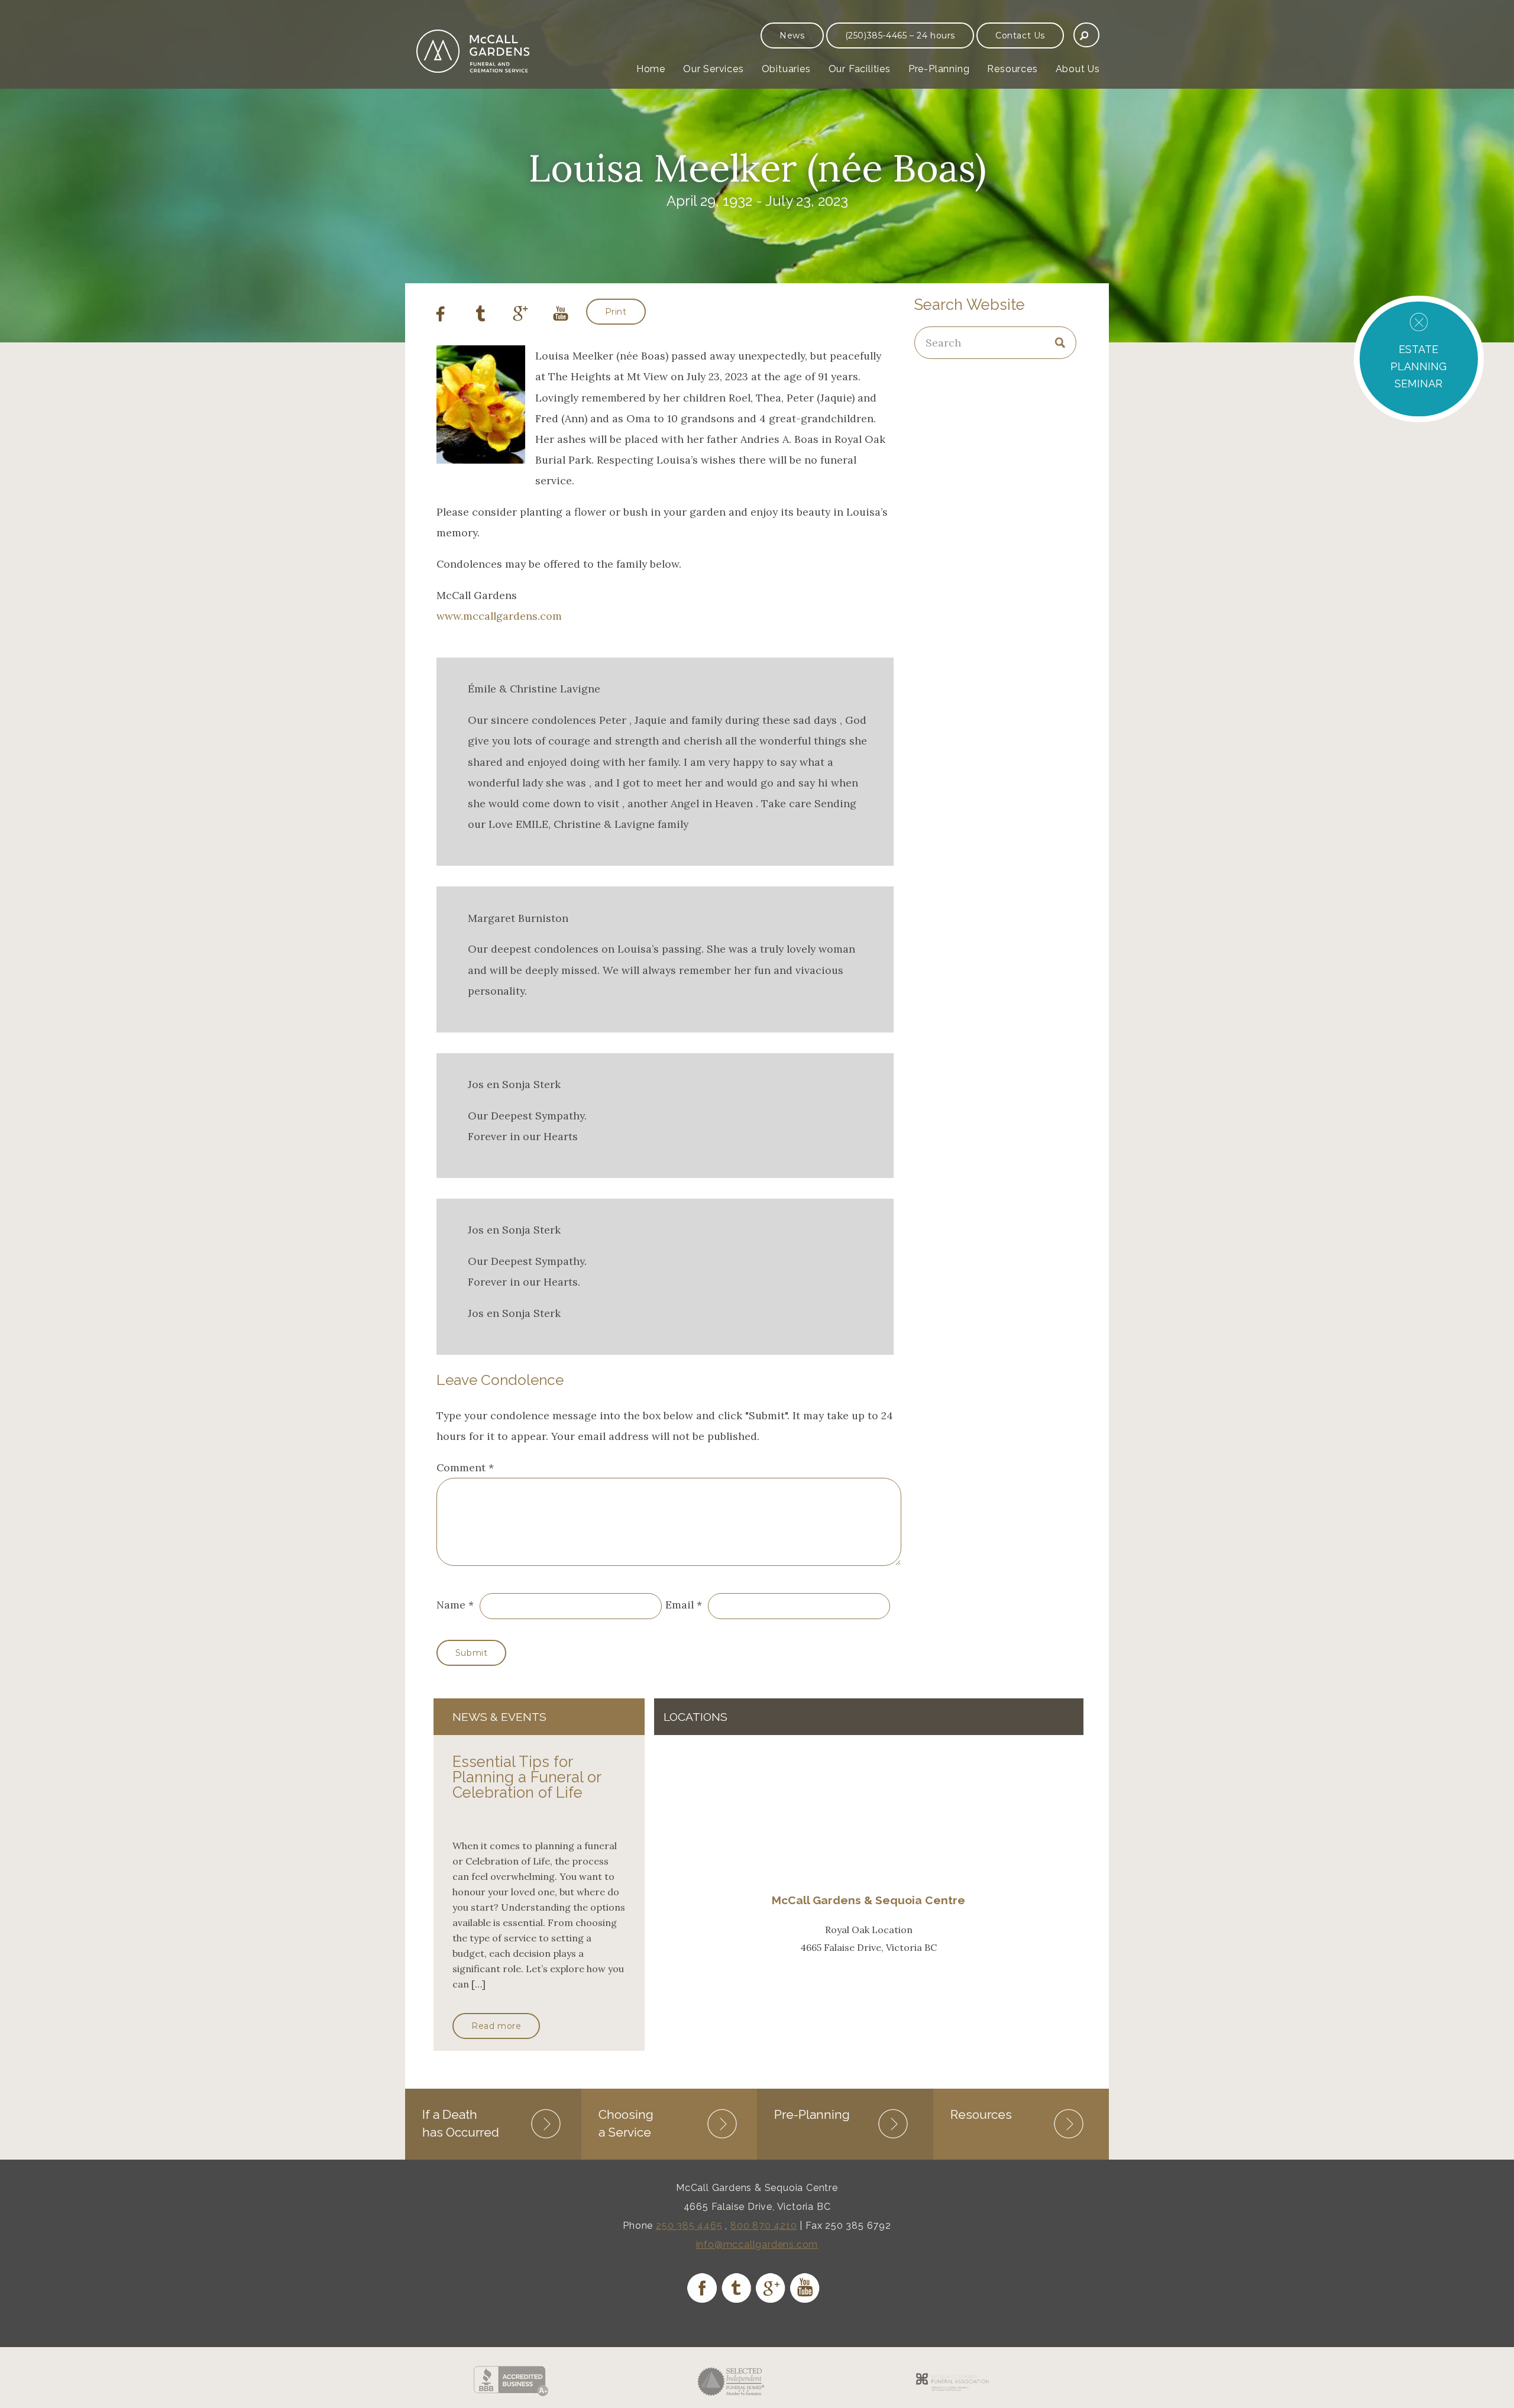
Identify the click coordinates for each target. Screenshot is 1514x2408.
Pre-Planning (939, 69)
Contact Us (1020, 35)
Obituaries (786, 69)
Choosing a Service (626, 2123)
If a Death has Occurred (461, 2123)
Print (616, 312)
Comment (465, 1467)
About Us (1078, 69)
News (792, 35)
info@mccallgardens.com (757, 2244)
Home (651, 69)
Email (680, 1605)
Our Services (714, 69)
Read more (496, 2026)
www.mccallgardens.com (499, 616)
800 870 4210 (764, 2226)
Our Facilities (860, 69)
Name (451, 1605)
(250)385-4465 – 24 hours (900, 35)
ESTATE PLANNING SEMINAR (1418, 366)
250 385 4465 (689, 2226)
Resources (1012, 69)
